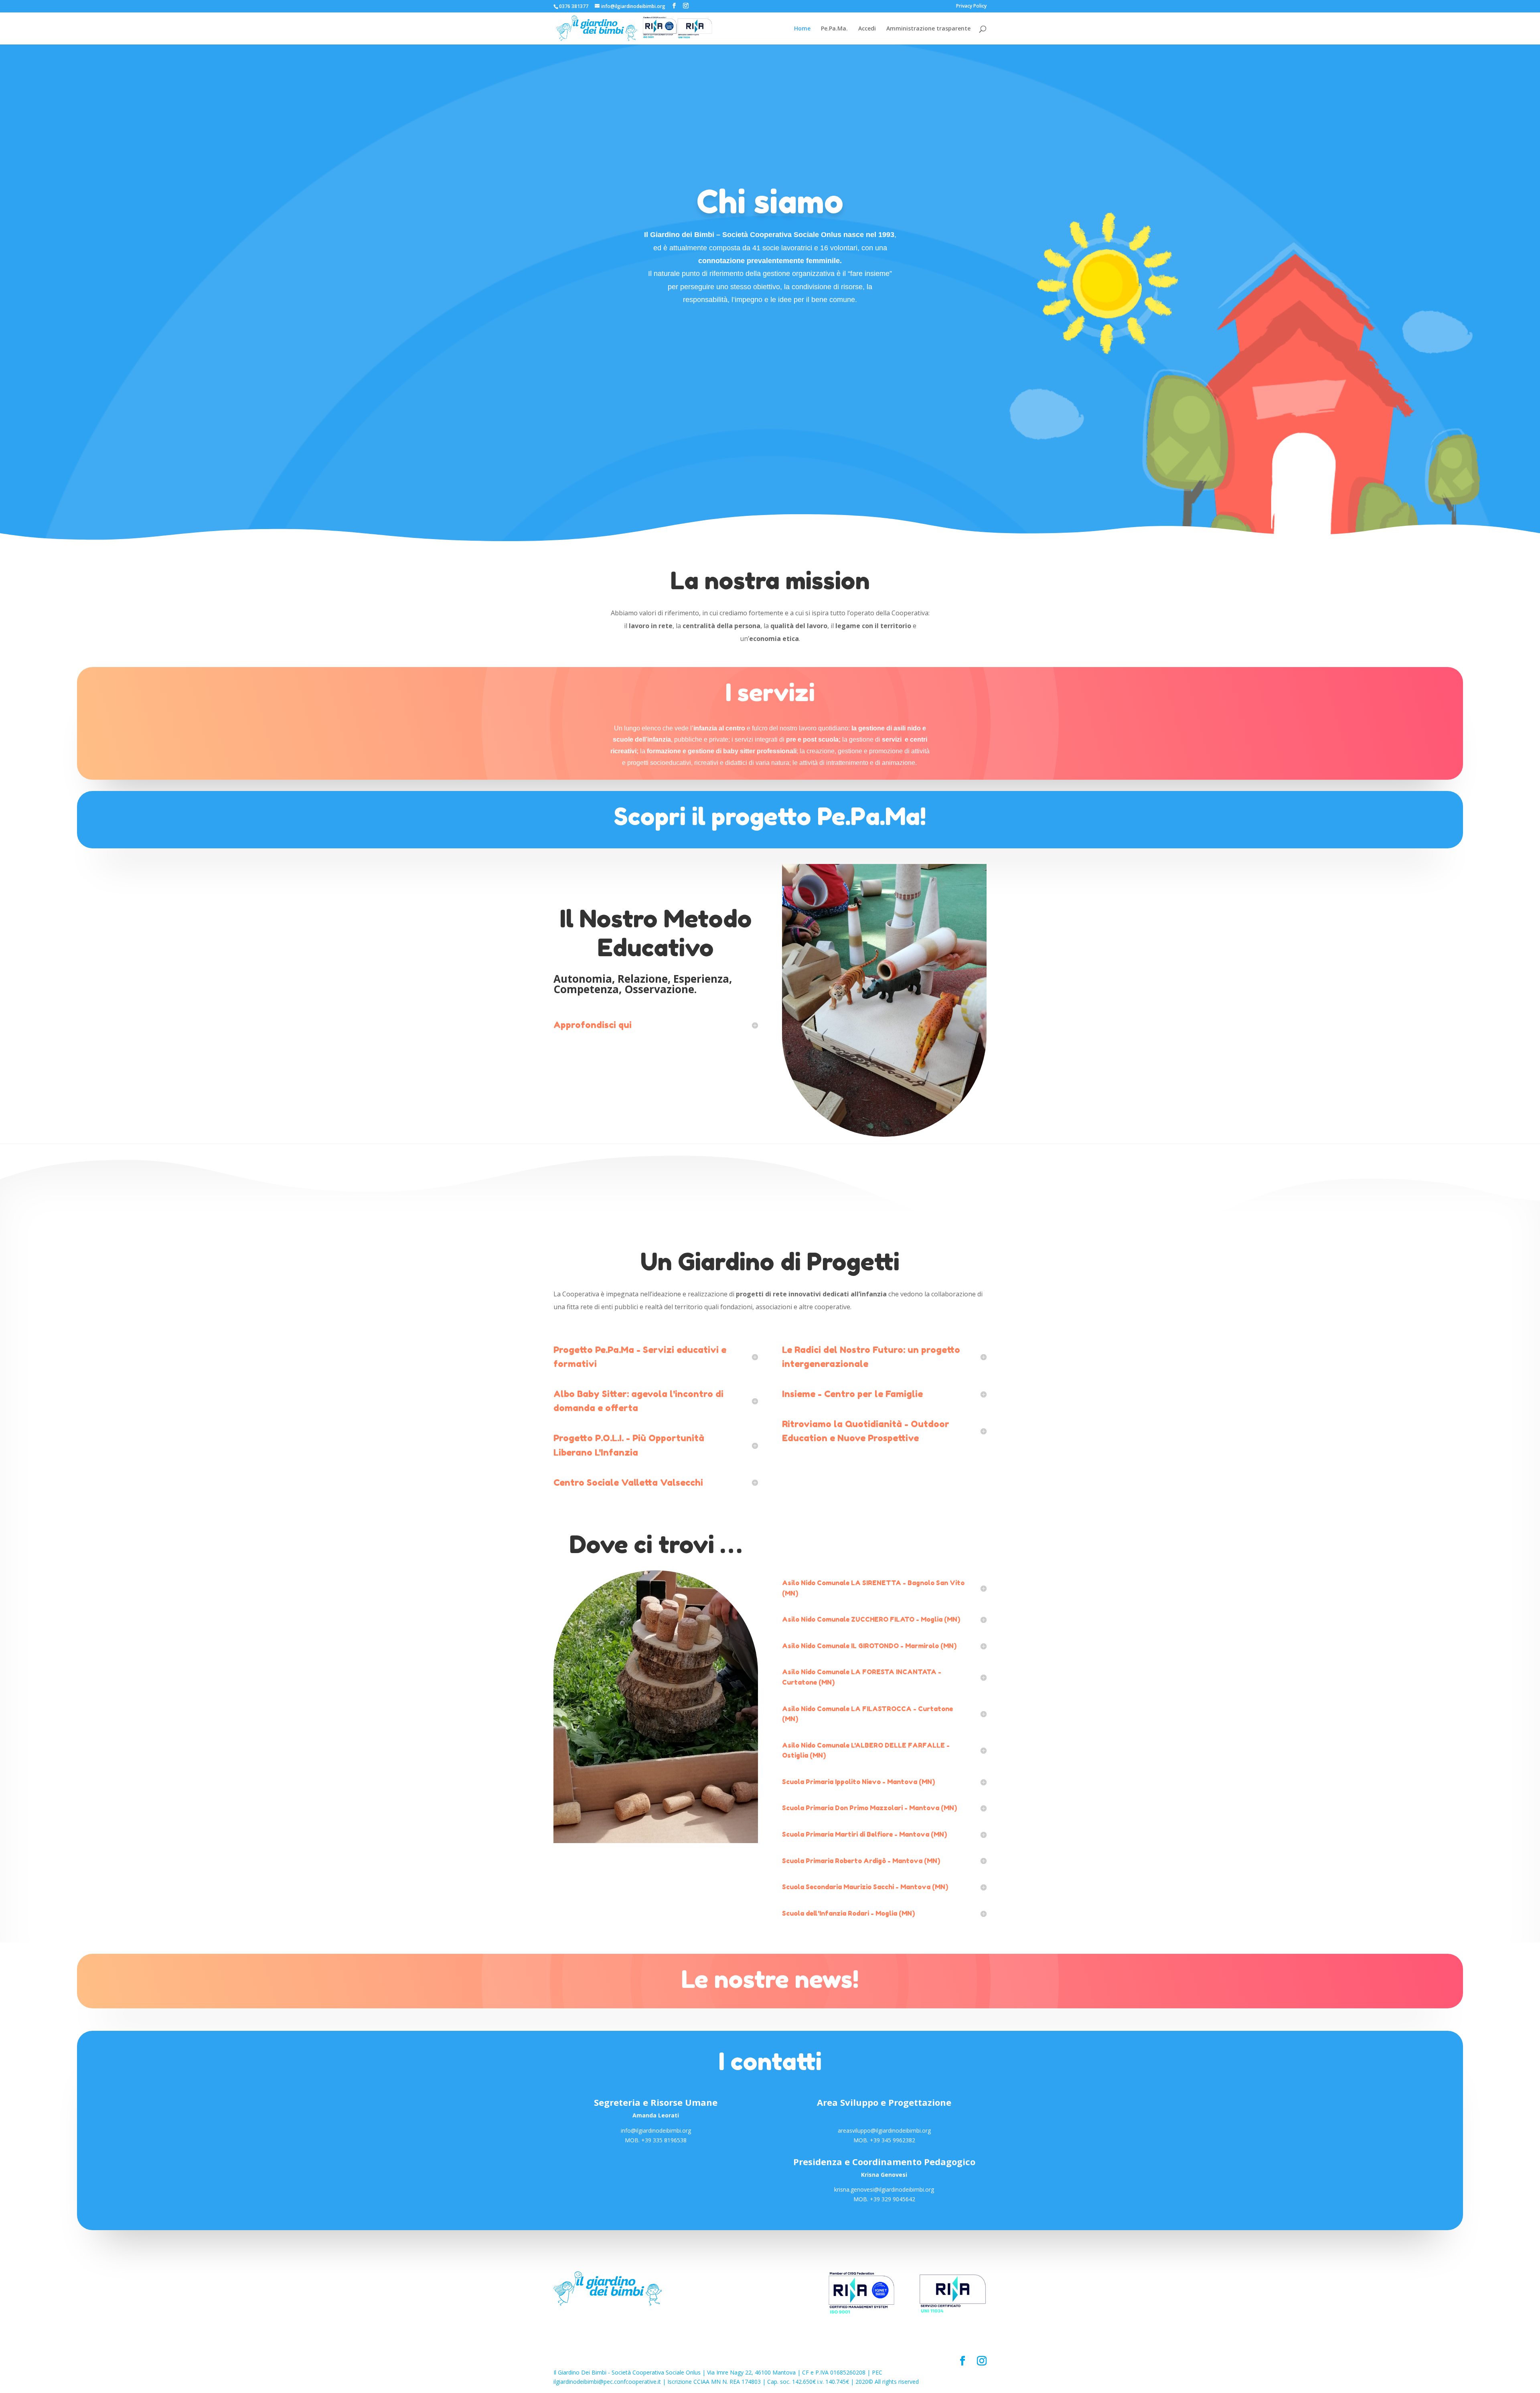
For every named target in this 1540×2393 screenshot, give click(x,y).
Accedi (867, 29)
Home (802, 29)
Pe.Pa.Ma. (834, 29)
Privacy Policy (971, 6)
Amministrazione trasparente (928, 29)
